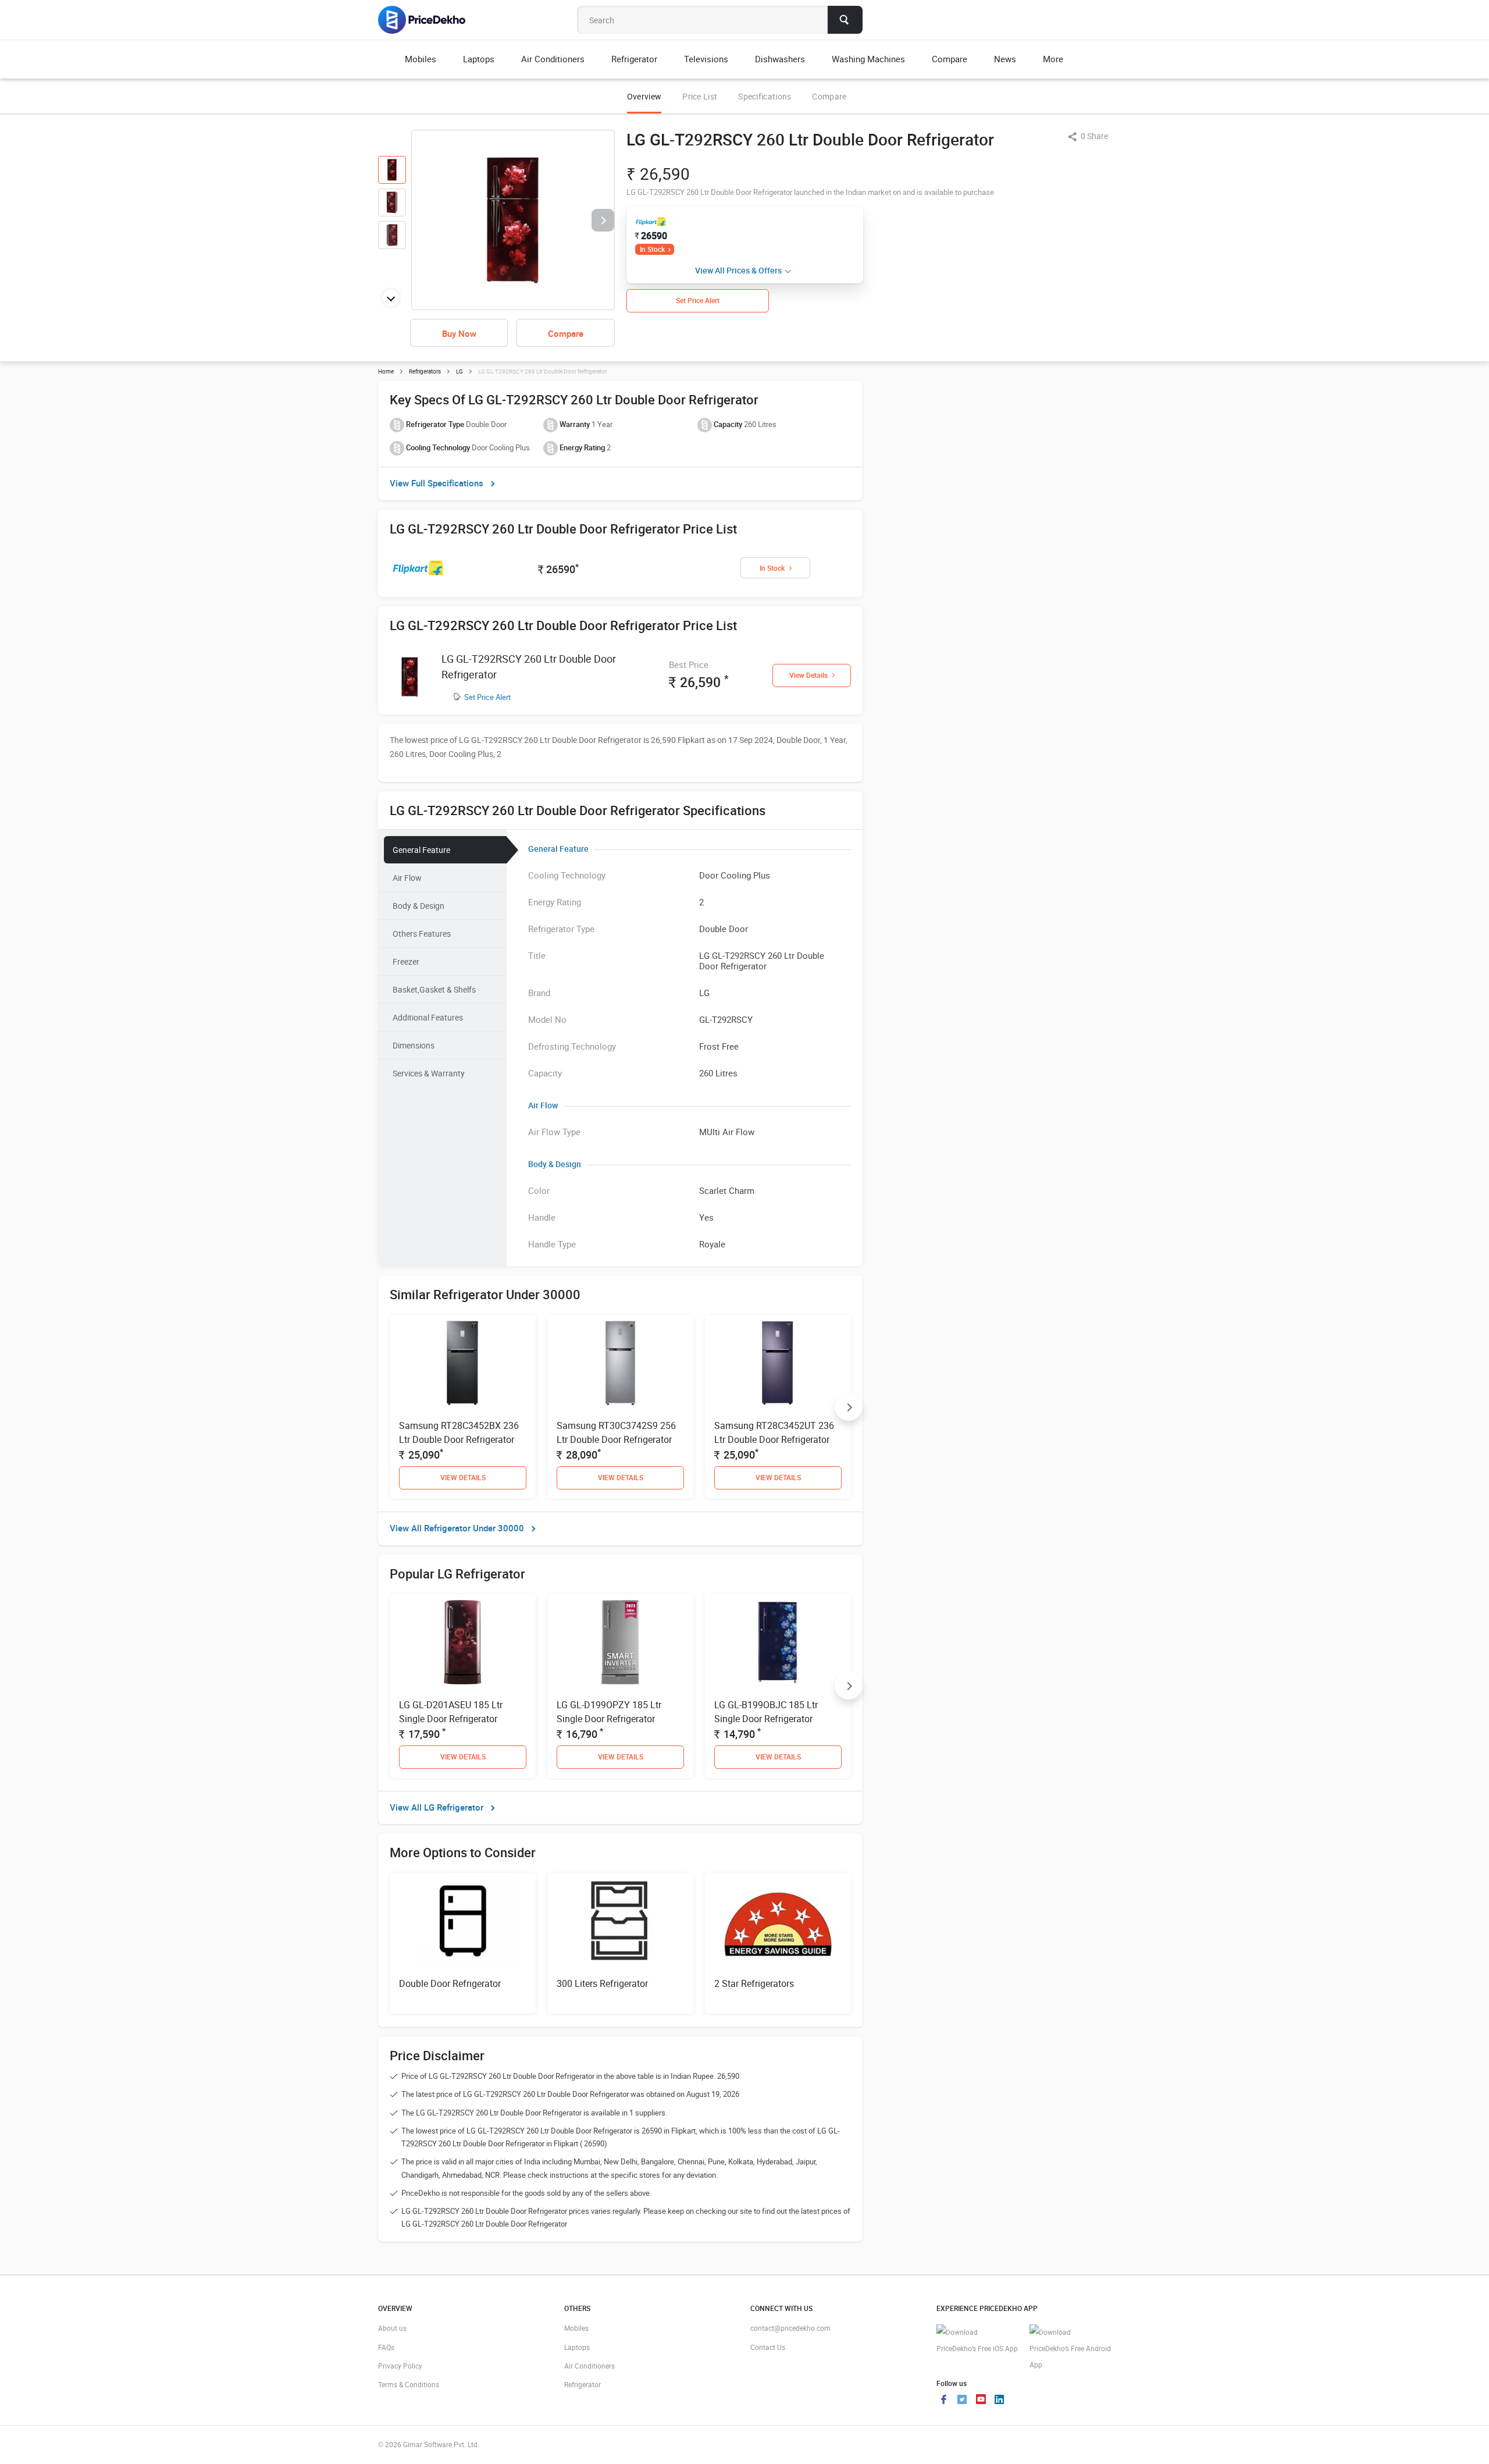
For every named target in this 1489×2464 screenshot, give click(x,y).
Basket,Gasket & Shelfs (434, 989)
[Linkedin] (999, 2401)
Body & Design (418, 906)
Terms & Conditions (409, 2384)
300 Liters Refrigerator (602, 1983)
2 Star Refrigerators (754, 1983)
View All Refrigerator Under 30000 (457, 1528)
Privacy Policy (400, 2366)
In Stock (652, 249)
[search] (845, 20)
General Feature (421, 850)
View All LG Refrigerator (437, 1807)
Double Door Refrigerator (450, 1983)
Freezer (406, 961)
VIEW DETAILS (463, 1477)
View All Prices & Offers (738, 270)
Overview (644, 96)
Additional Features (428, 1017)
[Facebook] (943, 2401)
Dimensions (414, 1045)
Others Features (422, 934)
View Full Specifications (437, 483)
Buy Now (459, 333)
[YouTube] (981, 2401)
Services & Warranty (429, 1073)
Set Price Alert (487, 697)
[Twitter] (962, 2401)
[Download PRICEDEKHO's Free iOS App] (977, 2340)
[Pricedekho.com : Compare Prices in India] (430, 20)
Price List (700, 96)
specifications (765, 96)
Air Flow (407, 878)
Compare (829, 96)
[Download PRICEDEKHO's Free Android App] (1070, 2349)
